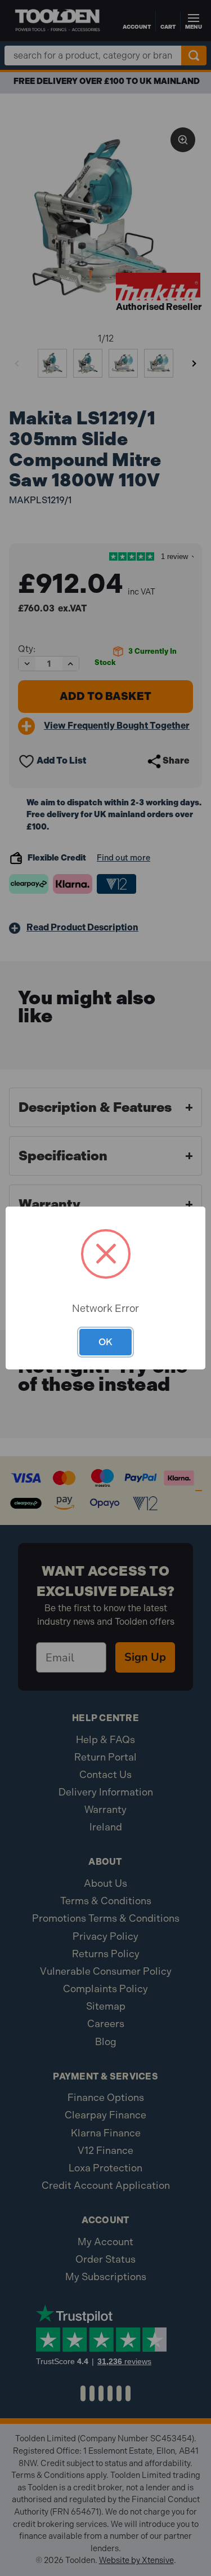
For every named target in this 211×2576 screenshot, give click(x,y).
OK (105, 1342)
